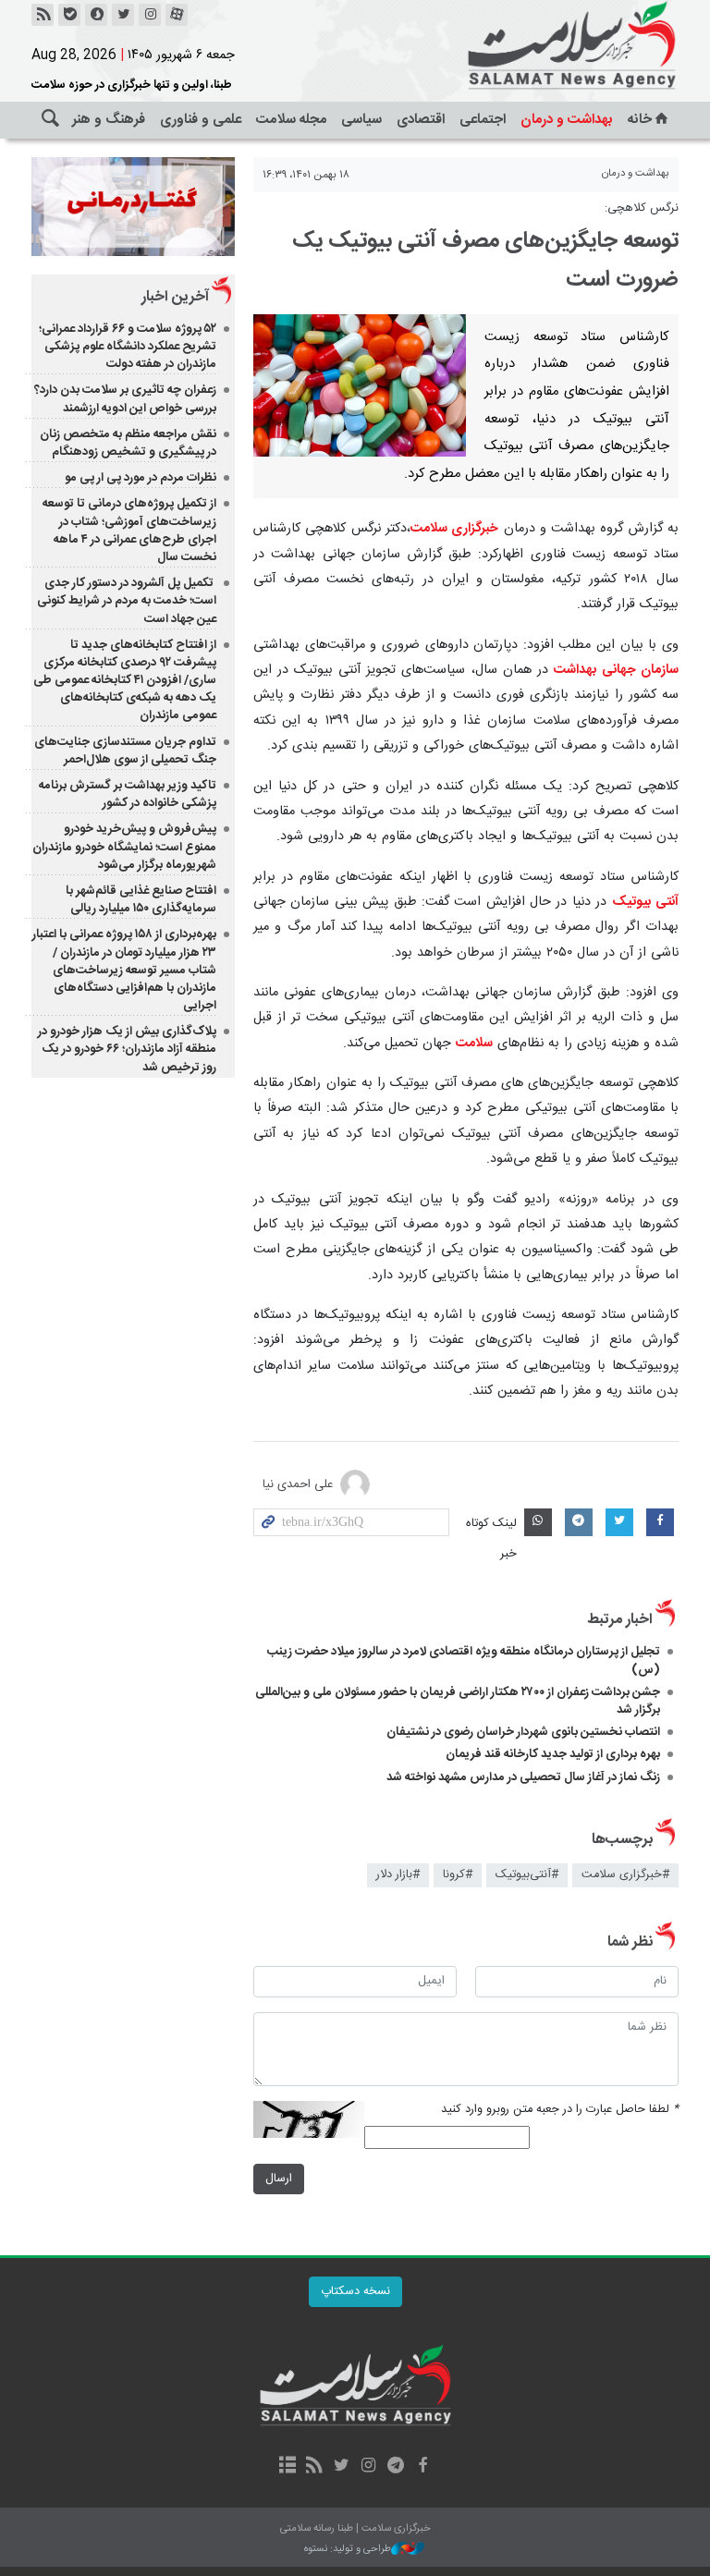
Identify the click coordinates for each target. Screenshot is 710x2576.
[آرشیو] (287, 2467)
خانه (640, 120)
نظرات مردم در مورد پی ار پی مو (141, 478)
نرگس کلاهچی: (642, 208)
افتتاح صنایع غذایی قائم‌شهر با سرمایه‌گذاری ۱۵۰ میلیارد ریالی (141, 900)
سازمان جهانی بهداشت (616, 670)
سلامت (474, 1044)
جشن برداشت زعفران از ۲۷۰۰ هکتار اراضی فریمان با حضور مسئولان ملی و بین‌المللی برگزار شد (458, 1701)
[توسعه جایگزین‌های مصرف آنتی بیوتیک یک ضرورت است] (360, 385)
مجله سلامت (291, 120)
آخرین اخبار (175, 297)
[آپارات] (177, 15)
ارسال (279, 2179)
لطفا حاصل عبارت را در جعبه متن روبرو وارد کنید (560, 2110)
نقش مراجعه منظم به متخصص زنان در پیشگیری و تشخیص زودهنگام (128, 443)
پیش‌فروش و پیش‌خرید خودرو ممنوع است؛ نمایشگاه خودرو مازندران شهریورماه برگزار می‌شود (124, 847)
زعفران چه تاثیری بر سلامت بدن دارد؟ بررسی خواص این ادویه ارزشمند (125, 399)
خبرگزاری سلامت (454, 529)
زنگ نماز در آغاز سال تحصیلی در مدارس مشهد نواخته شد (523, 1777)
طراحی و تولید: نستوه (348, 2550)
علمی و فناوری (201, 120)
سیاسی (361, 120)
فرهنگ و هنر (109, 120)
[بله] (69, 15)
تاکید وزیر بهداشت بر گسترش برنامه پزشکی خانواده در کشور (128, 794)
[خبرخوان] (43, 15)
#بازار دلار (398, 1875)
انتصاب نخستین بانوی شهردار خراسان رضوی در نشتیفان (523, 1732)
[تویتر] (123, 15)
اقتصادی (421, 120)
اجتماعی (483, 120)
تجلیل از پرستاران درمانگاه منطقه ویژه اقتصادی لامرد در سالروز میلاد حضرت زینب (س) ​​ (464, 1660)
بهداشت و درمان (567, 120)
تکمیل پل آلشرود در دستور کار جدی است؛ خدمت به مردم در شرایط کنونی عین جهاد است (127, 601)
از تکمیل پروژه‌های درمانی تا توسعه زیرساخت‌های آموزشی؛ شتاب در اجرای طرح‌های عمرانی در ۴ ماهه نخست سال (129, 531)
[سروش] (96, 15)
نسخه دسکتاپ (355, 2292)
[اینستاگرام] (150, 15)
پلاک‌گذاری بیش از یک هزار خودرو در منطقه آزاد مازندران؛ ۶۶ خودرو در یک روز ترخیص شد (127, 1049)
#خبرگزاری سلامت (625, 1875)
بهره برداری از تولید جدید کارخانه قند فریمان (553, 1754)
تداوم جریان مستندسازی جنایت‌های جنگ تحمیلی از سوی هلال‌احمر (125, 751)
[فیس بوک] (422, 2467)
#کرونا (458, 1875)
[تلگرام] (395, 2467)
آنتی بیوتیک (645, 902)
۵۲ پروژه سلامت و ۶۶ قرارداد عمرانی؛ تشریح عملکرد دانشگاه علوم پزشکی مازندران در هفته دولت (128, 347)
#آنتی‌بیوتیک (527, 1875)
